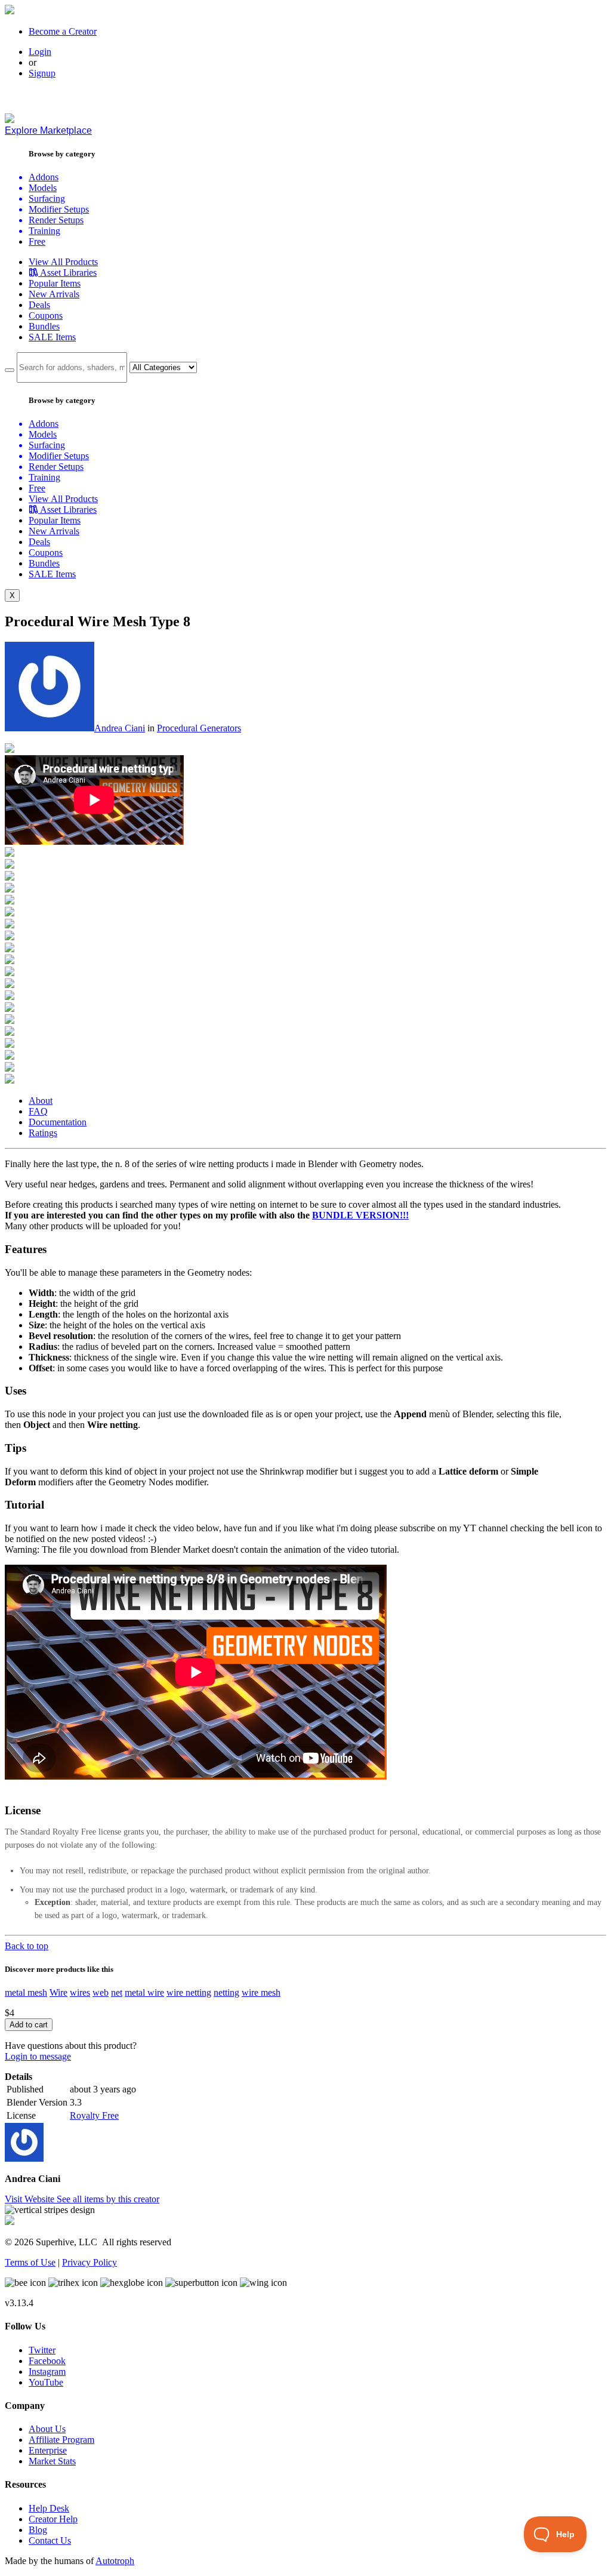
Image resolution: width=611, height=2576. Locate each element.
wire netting (189, 1992)
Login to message (38, 2056)
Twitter (42, 2350)
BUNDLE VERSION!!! (360, 1215)
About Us (47, 2429)
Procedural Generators (199, 728)
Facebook (47, 2361)
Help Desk (49, 2508)
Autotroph (115, 2561)
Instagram (47, 2372)
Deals (39, 305)
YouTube (46, 2382)
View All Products (63, 262)
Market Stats (52, 2461)
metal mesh (26, 1992)
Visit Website (31, 2199)
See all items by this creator (108, 2199)
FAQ (38, 1111)
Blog (38, 2530)
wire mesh (261, 1992)
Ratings (43, 1133)
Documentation (58, 1122)
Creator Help (53, 2519)
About (41, 1101)
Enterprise (48, 2450)
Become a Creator (63, 31)
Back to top (27, 1946)
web (101, 1992)
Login (40, 52)
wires (80, 1992)
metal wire (144, 1992)
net (117, 1992)
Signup (42, 73)
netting (226, 1992)
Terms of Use (30, 2262)
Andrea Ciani (120, 728)
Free (37, 241)
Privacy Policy (90, 2262)
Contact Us (50, 2540)
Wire (58, 1992)
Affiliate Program (61, 2440)
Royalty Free (94, 2115)
